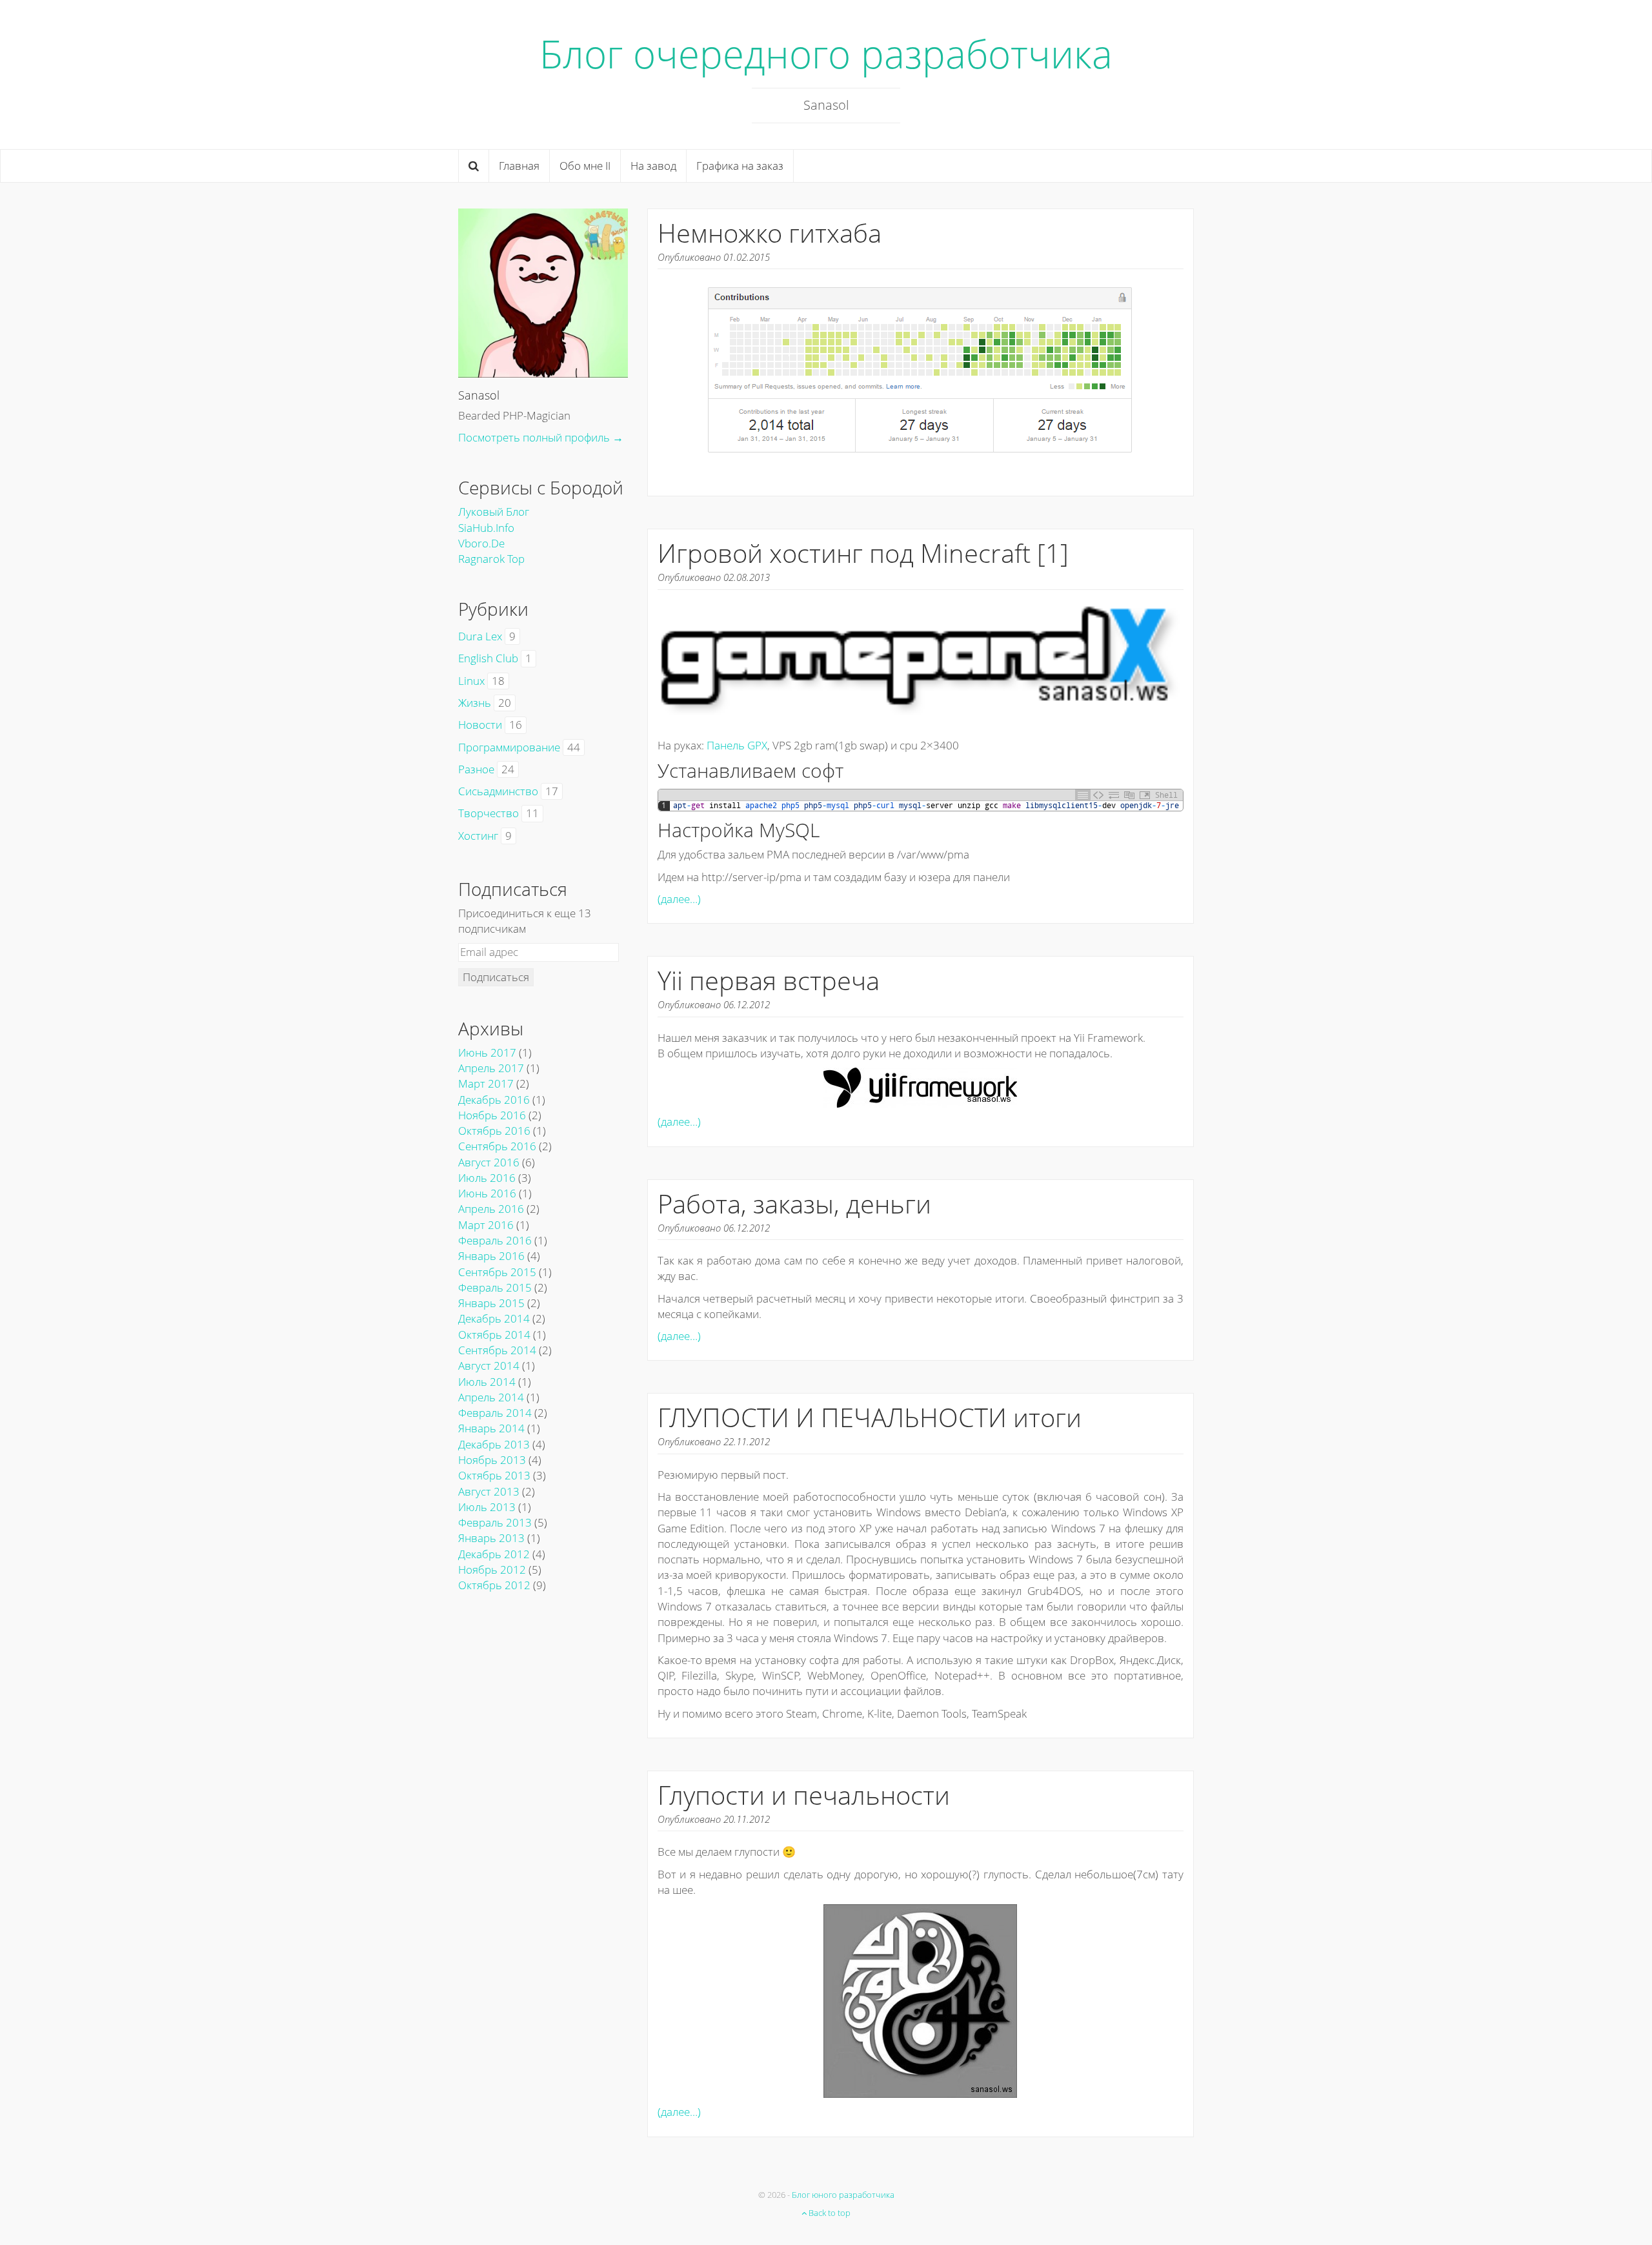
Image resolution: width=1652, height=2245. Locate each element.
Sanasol (479, 395)
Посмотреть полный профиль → (541, 437)
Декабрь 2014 (494, 1318)
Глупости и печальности (804, 1795)
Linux (471, 681)
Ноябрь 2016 (492, 1115)
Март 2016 (486, 1225)
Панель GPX (737, 745)
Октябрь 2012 (494, 1585)
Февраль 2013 (495, 1522)
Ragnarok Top (491, 559)
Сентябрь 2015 (497, 1272)
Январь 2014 (491, 1428)
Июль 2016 (487, 1178)
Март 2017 (486, 1083)
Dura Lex (480, 636)
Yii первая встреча (769, 980)
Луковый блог (494, 512)
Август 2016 (489, 1162)
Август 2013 (489, 1491)
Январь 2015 (491, 1303)
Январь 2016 (491, 1256)
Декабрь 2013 (494, 1444)
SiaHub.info (486, 528)
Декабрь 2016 (494, 1100)
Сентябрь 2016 (497, 1146)
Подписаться (496, 977)
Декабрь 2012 (494, 1554)
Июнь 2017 (487, 1052)
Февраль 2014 (495, 1413)
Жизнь (475, 703)
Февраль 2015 (495, 1287)
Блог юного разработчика (843, 2195)
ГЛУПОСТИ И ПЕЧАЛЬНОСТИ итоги (870, 1417)
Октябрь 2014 (494, 1335)
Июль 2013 (487, 1507)
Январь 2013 (491, 1538)
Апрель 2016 (491, 1209)
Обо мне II (585, 166)
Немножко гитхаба (770, 233)
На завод (653, 166)
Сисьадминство (498, 791)
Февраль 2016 (495, 1240)
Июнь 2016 (487, 1193)
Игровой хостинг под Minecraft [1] (863, 553)
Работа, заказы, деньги (794, 1204)
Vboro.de (481, 543)
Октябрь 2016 (494, 1131)
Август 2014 (489, 1366)
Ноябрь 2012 (492, 1569)
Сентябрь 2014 (497, 1350)
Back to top (829, 2213)
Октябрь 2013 (494, 1475)
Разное (476, 769)
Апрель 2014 (491, 1397)
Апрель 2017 (491, 1068)
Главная (519, 166)
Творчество (489, 813)
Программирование (509, 747)
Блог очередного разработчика (826, 54)
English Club (488, 658)
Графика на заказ (740, 166)
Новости (480, 725)
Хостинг (478, 836)
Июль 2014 (487, 1382)
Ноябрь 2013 (492, 1460)
